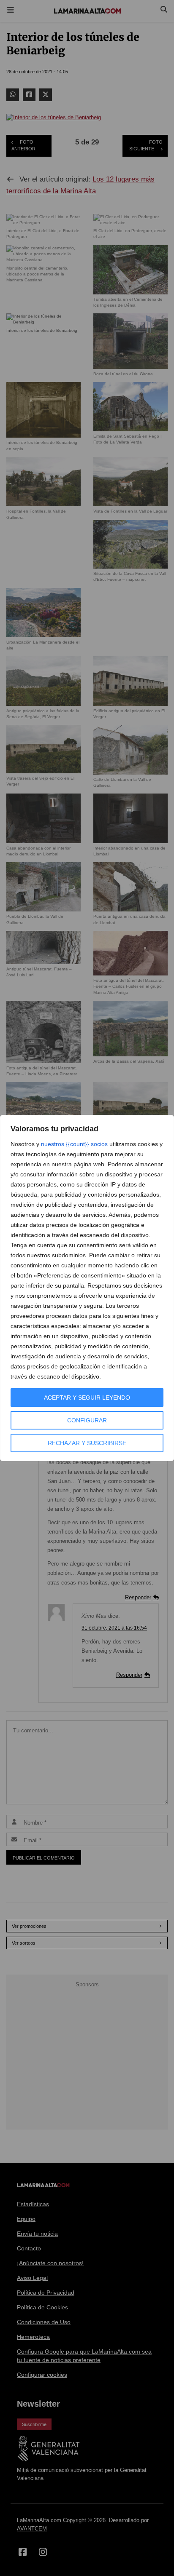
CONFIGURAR (87, 1420)
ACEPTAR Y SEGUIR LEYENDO (87, 1398)
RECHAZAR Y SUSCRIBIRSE (87, 1443)
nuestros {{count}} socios (74, 1144)
